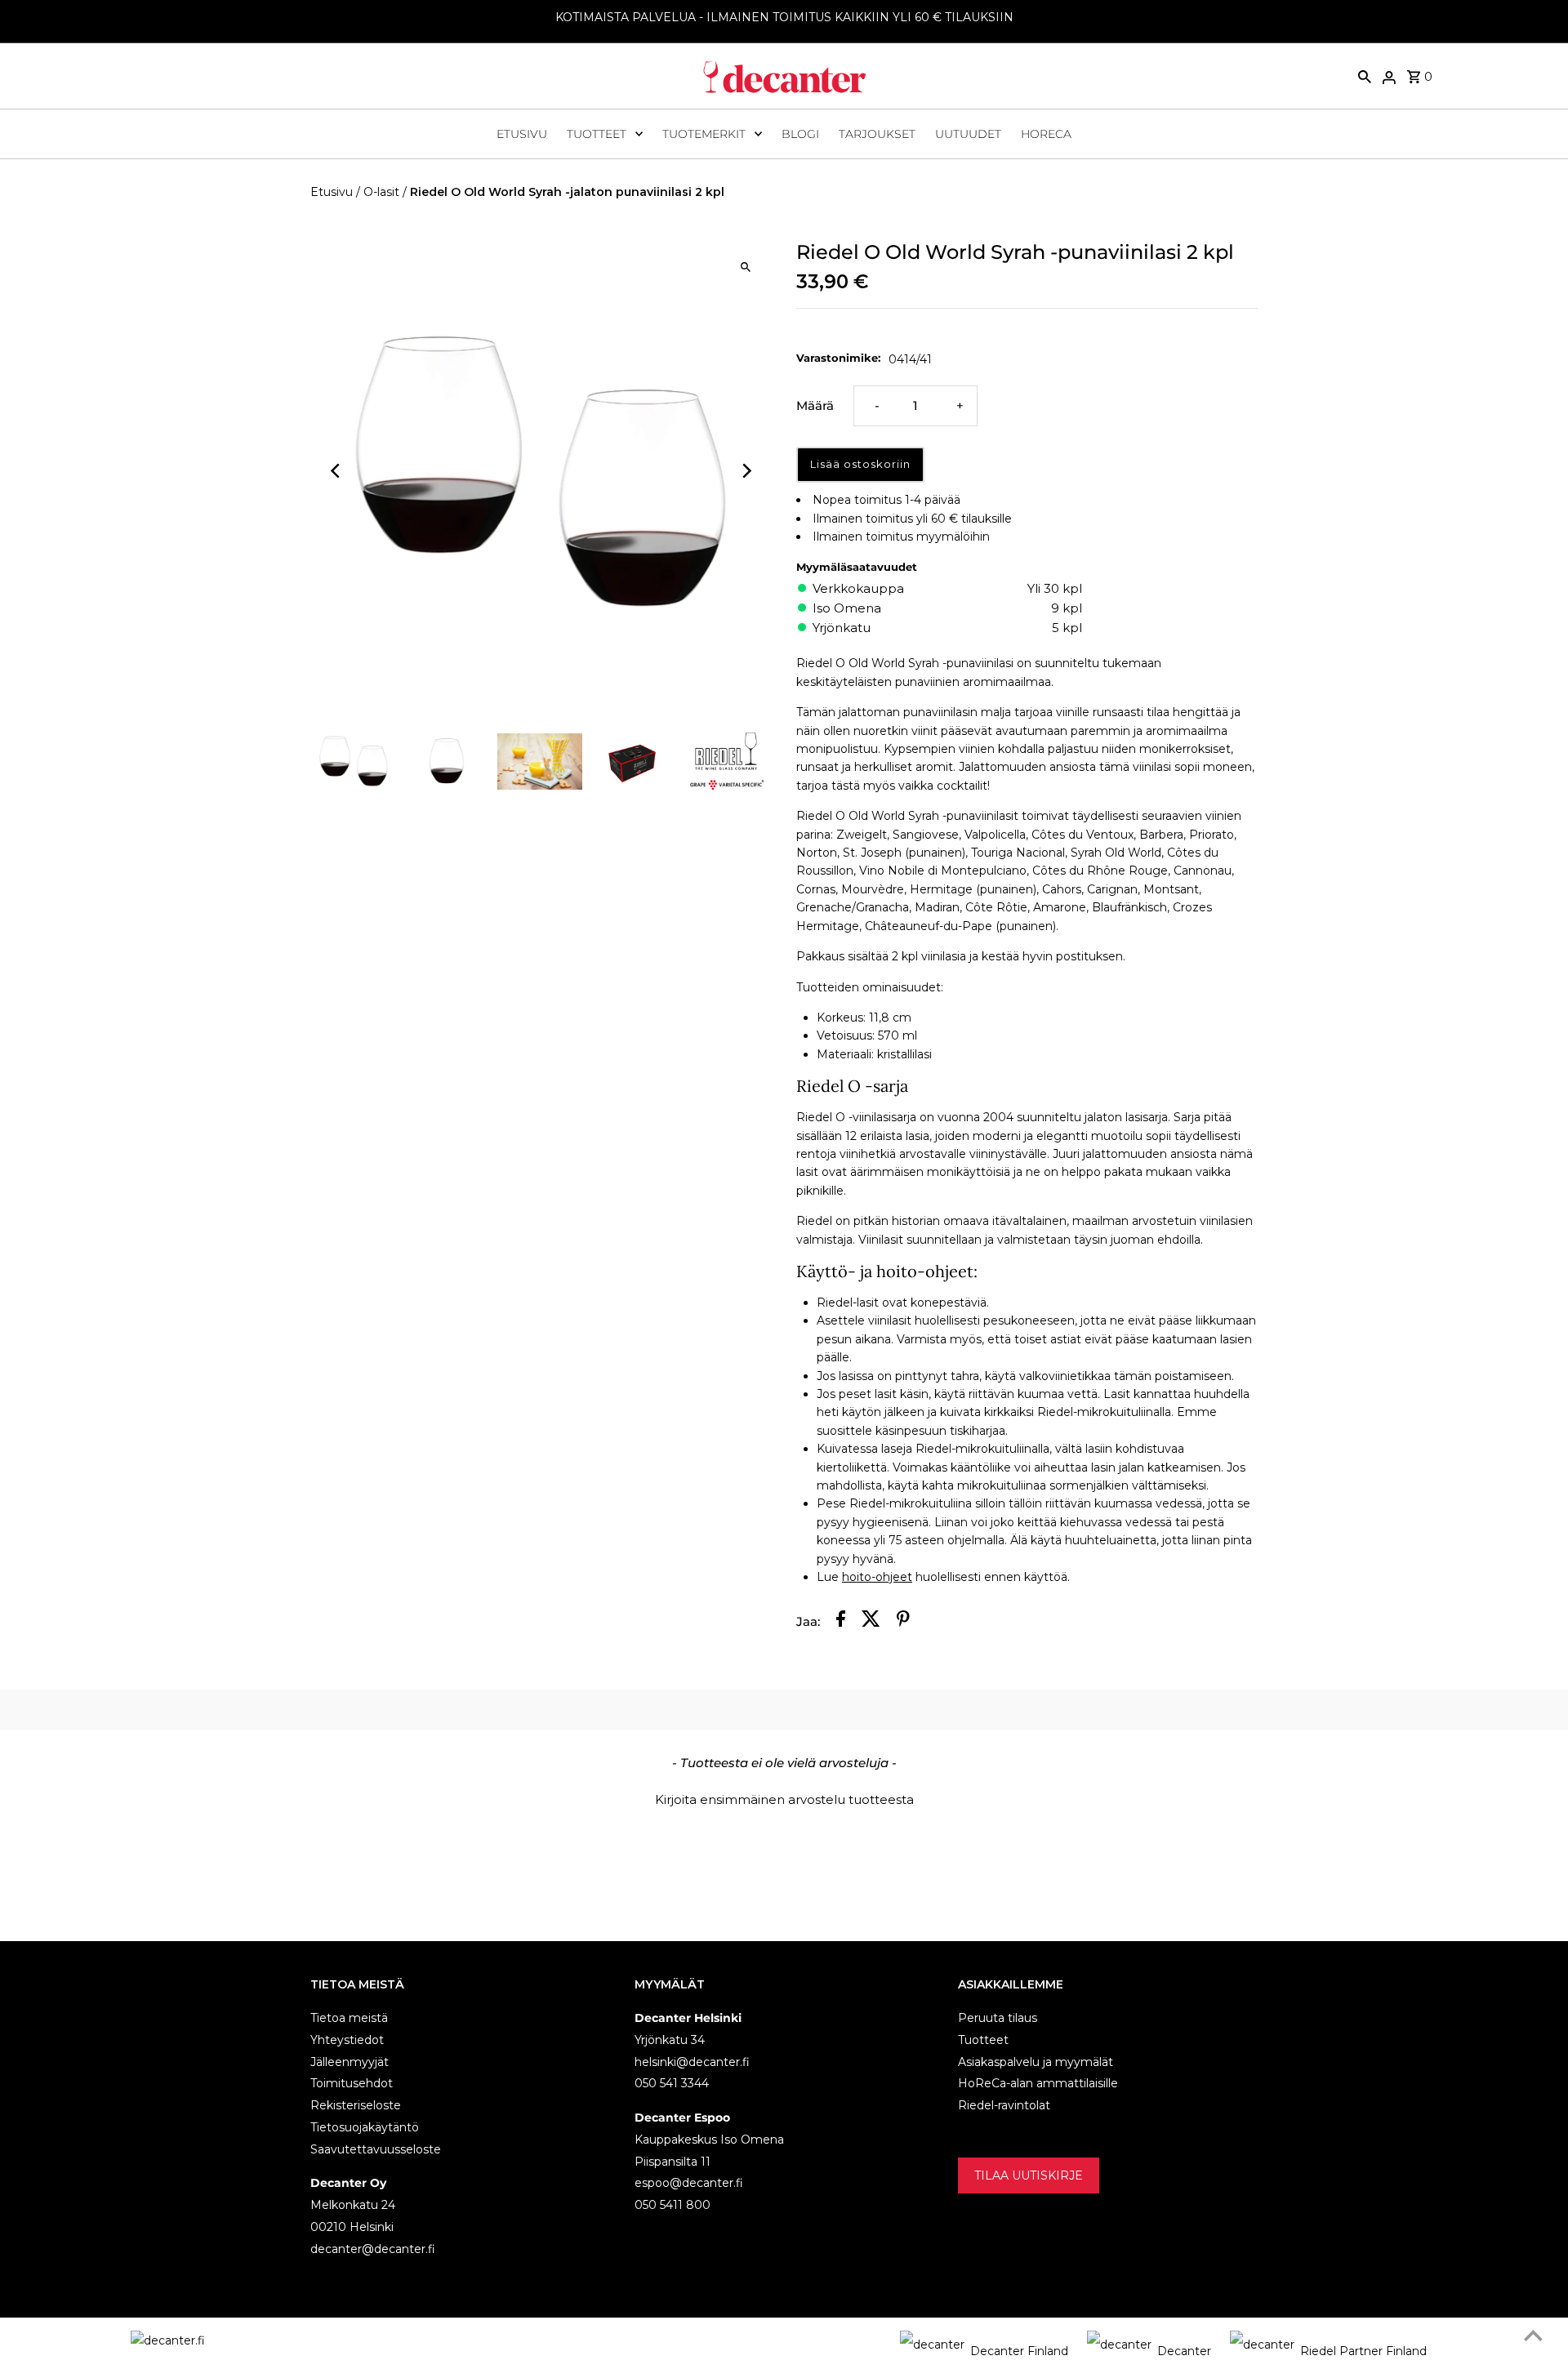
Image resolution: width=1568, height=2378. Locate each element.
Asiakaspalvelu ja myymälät (1036, 2062)
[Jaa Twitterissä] (871, 1621)
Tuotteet (597, 134)
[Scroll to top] (1533, 2335)
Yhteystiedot (347, 2040)
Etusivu (522, 134)
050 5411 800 (673, 2205)
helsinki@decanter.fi (692, 2062)
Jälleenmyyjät (350, 2062)
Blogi (800, 134)
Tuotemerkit (704, 134)
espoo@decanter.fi (689, 2183)
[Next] (745, 471)
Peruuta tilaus (998, 2018)
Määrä (815, 405)
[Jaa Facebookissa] (841, 1621)
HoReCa (1046, 134)
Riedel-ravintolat (1004, 2105)
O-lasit (381, 192)
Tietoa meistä (349, 2018)
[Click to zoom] (745, 267)
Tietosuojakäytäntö (365, 2127)
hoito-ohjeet (877, 1577)
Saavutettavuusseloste (376, 2149)
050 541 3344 (672, 2083)
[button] (784, 1797)
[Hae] (1365, 76)
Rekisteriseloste (356, 2105)
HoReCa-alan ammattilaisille (1038, 2083)
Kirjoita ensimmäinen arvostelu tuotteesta (784, 1799)
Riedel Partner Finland (1363, 2351)
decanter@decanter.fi (373, 2249)
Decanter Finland (1019, 2351)
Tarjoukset (877, 134)
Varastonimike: (838, 358)
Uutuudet (968, 134)
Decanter (1184, 2351)
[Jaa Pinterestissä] (903, 1621)
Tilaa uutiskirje (1029, 2175)
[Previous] (337, 471)
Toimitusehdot (352, 2083)
